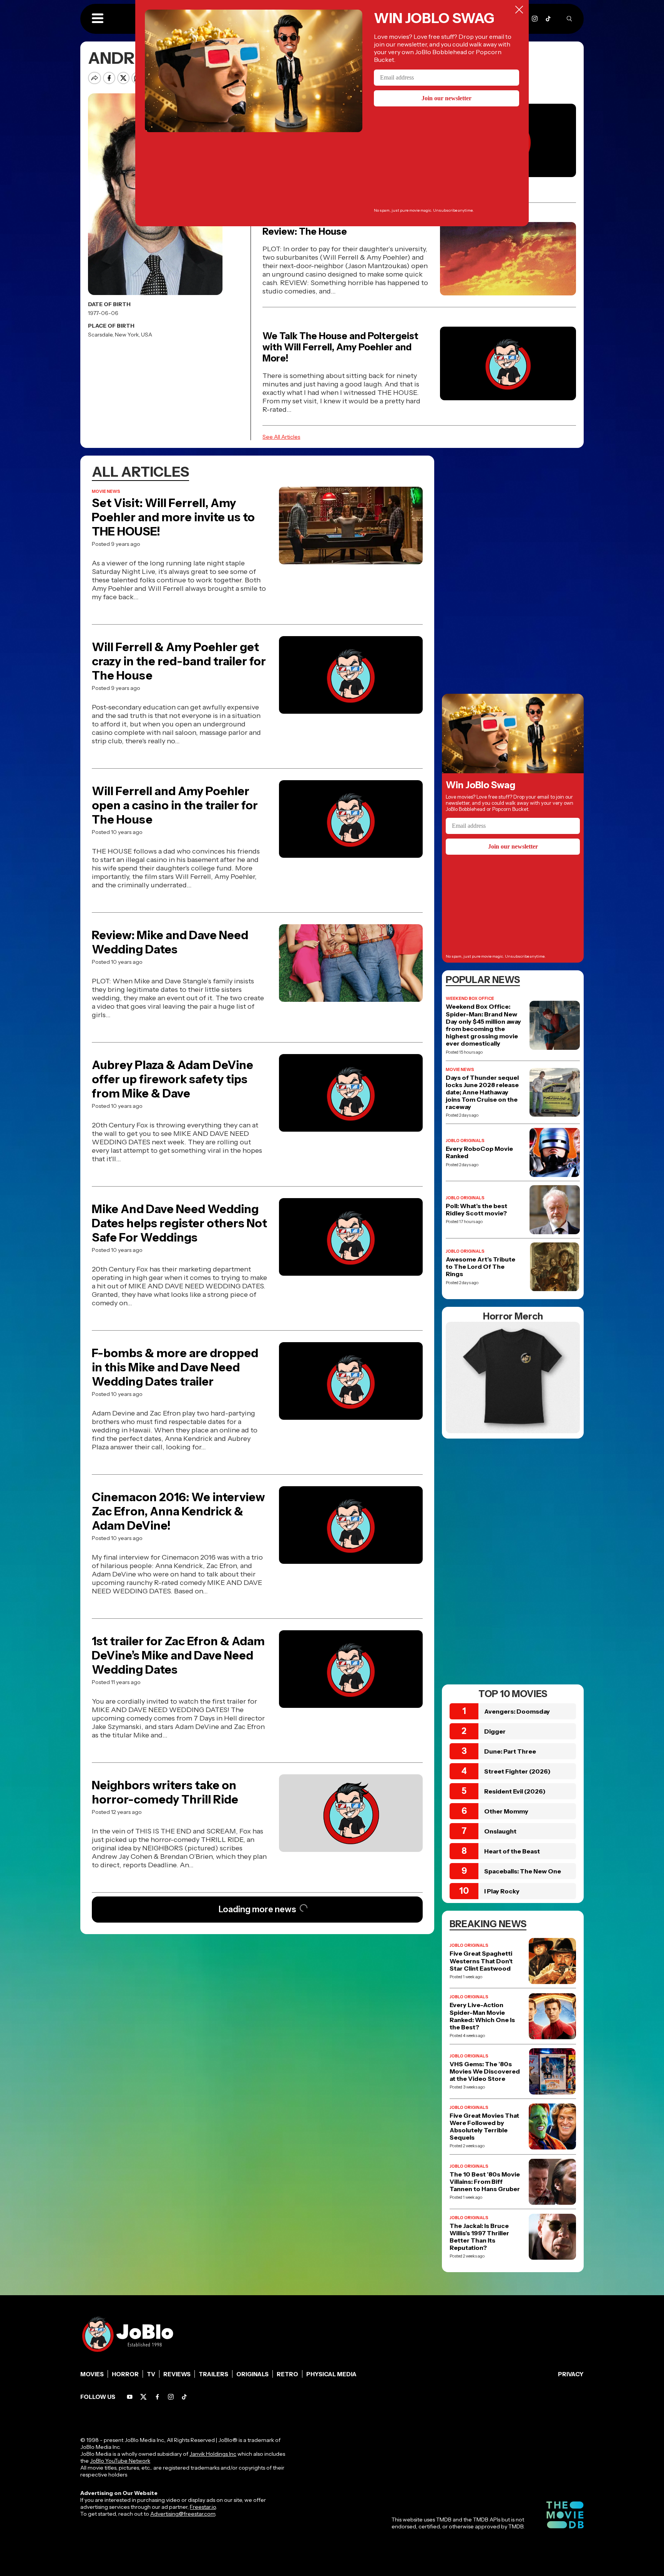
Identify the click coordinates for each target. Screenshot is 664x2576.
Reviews (177, 2374)
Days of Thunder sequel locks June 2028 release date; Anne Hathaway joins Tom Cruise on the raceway (482, 1092)
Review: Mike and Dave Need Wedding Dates (170, 942)
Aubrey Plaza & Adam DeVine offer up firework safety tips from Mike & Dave (173, 1079)
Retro (287, 2374)
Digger (495, 1731)
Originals (252, 2374)
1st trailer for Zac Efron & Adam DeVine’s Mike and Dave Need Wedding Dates (178, 1655)
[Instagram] (535, 19)
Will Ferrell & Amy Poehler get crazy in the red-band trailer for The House (179, 661)
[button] (98, 19)
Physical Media (331, 2374)
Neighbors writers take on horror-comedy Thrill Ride (165, 1792)
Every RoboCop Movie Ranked (479, 1152)
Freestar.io (203, 2507)
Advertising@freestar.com (183, 2514)
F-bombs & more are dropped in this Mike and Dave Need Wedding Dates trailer (175, 1367)
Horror (125, 2374)
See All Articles (281, 437)
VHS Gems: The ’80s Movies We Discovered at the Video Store (485, 2071)
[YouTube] (130, 2397)
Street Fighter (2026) (517, 1771)
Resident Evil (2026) (515, 1791)
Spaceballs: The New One (523, 1871)
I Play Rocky (502, 1891)
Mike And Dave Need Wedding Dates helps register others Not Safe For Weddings (179, 1223)
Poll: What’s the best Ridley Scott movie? (476, 1210)
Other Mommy (506, 1811)
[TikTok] (548, 19)
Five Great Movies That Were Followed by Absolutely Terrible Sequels (484, 2127)
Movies (92, 2374)
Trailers (213, 2374)
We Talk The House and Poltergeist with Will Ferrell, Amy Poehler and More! (340, 347)
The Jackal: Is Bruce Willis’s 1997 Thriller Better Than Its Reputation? (479, 2237)
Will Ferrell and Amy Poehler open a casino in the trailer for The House (175, 805)
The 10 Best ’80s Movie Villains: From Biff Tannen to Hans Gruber (485, 2182)
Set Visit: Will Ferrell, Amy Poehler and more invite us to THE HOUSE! (173, 517)
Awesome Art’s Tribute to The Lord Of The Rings (481, 1267)
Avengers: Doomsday (517, 1711)
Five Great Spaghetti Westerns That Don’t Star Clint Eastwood (481, 1961)
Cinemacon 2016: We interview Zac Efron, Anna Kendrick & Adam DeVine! (178, 1511)
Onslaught (500, 1831)
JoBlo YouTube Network (120, 2461)
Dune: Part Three (510, 1751)
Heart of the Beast (512, 1851)
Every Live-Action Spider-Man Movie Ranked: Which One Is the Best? (482, 2016)
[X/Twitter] (144, 2397)
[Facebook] (157, 2397)
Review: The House (305, 231)
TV (151, 2374)
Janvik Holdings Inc (213, 2454)
